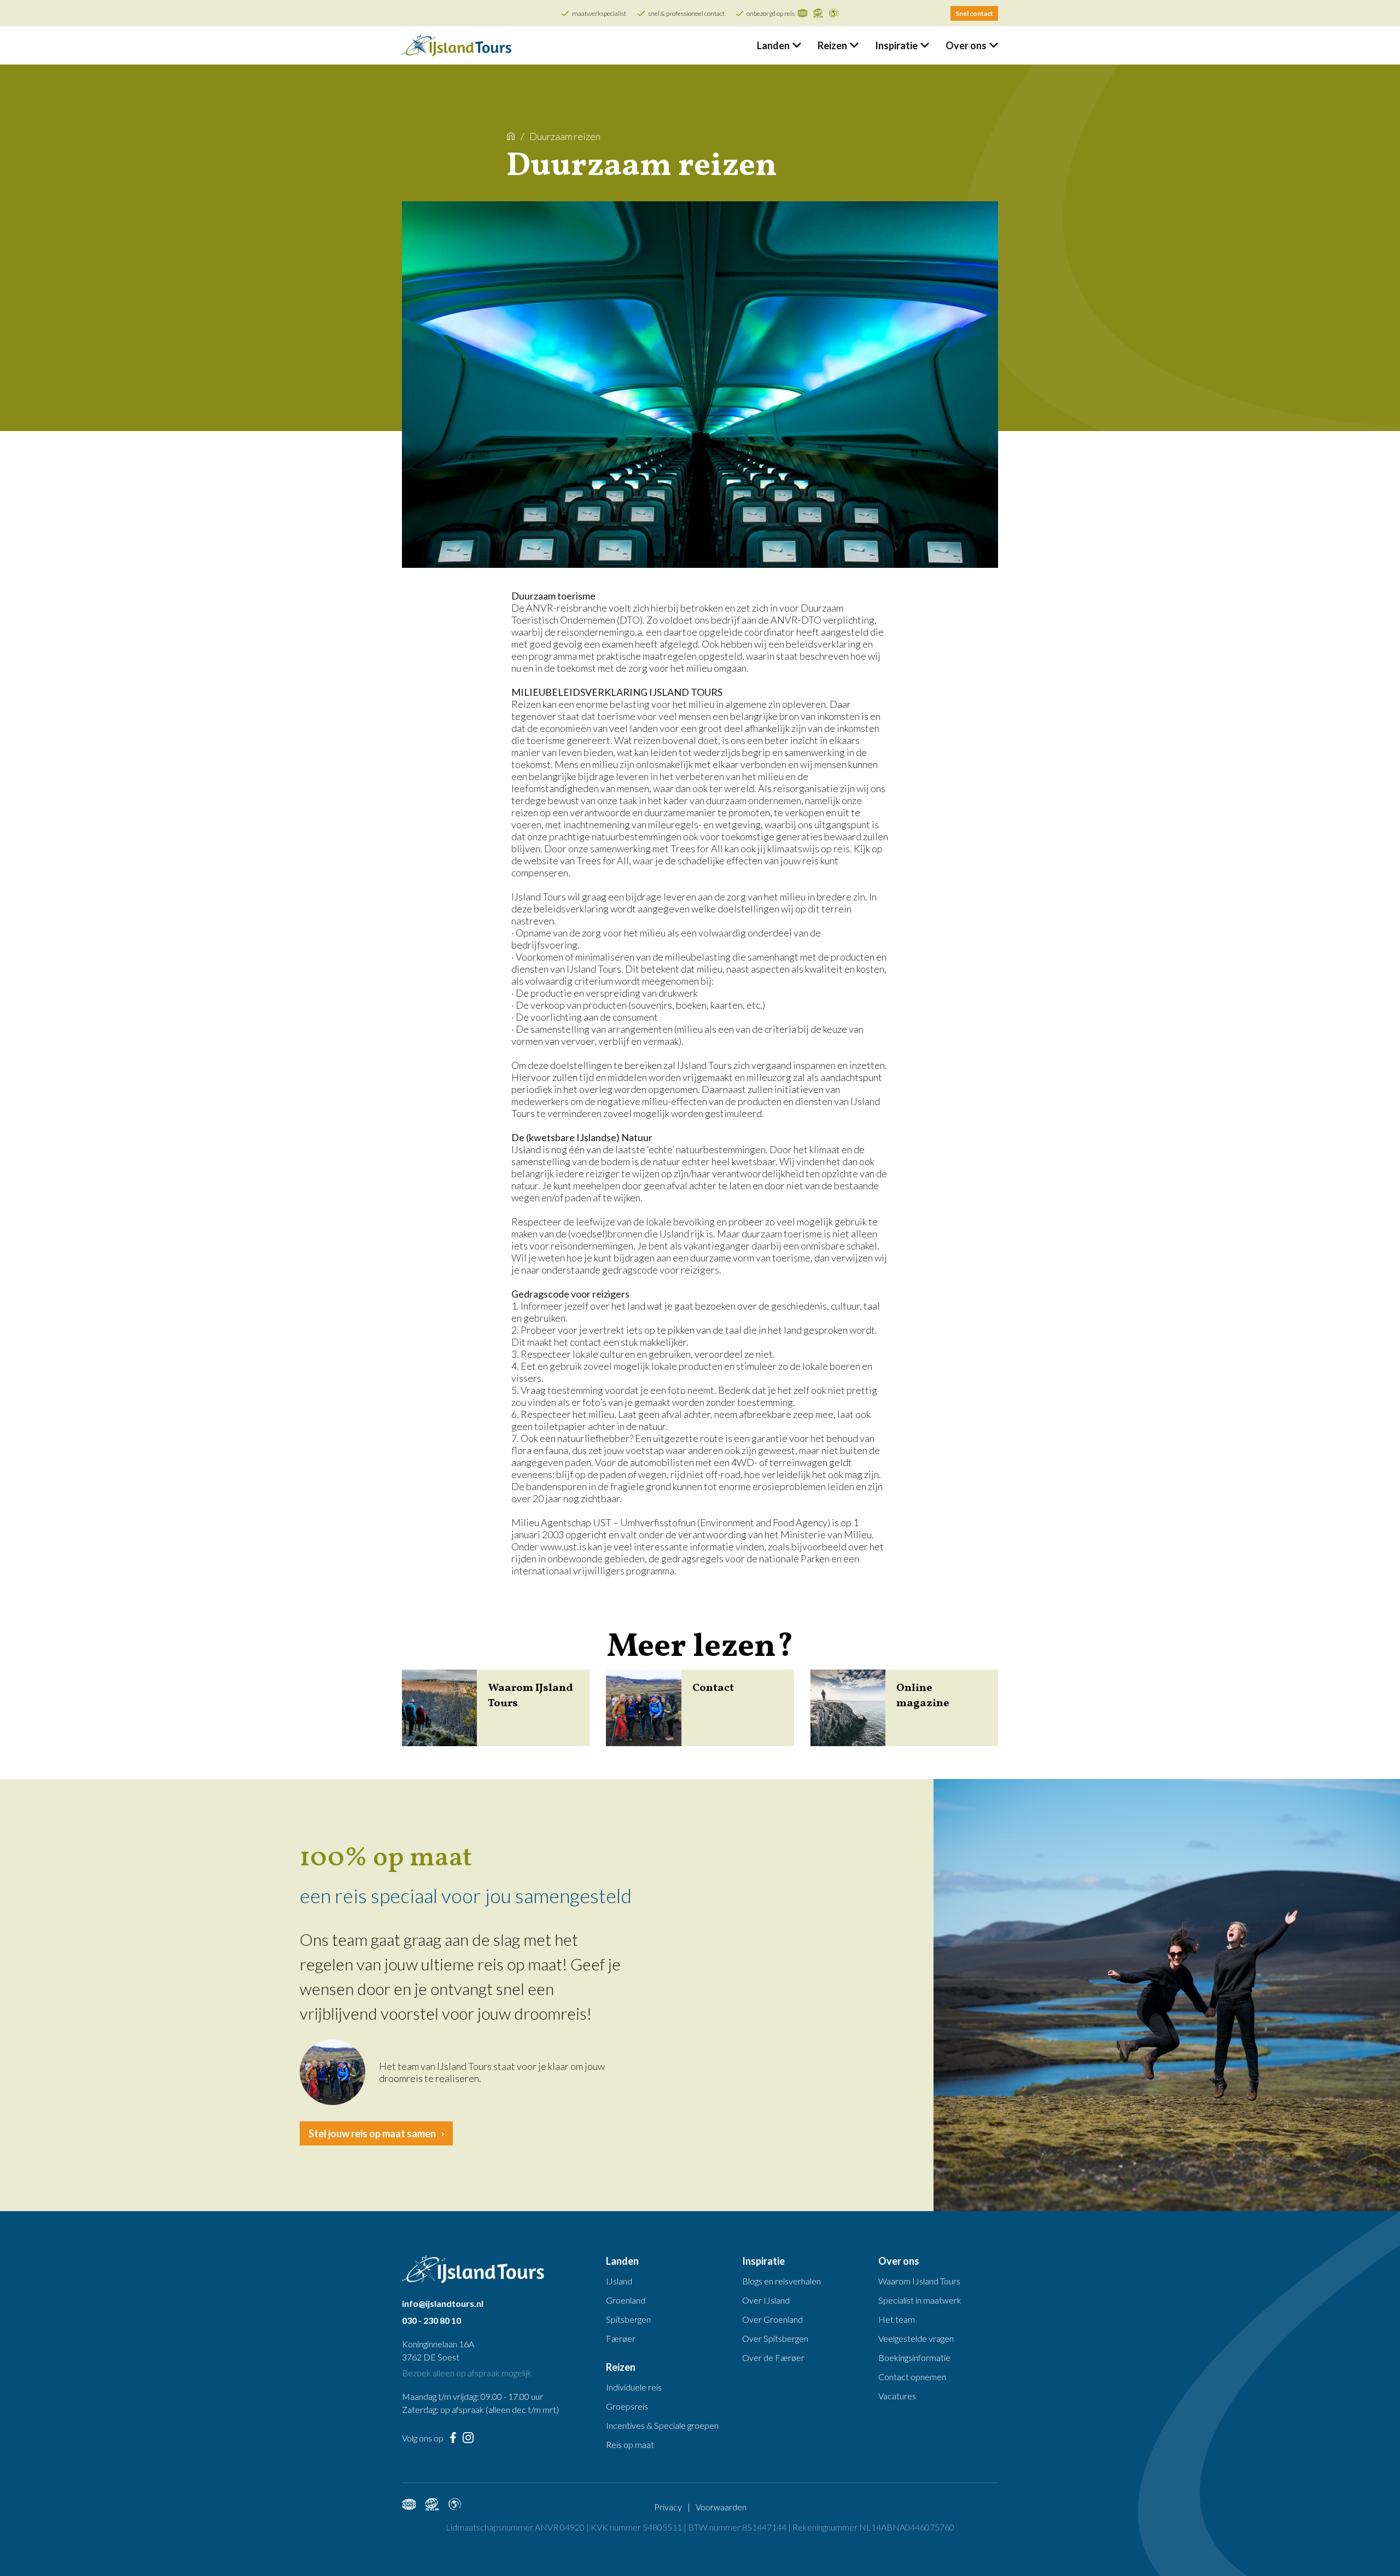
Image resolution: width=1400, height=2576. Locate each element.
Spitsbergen (628, 2319)
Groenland (626, 2300)
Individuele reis (634, 2387)
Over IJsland (766, 2300)
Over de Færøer (773, 2357)
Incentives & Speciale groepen (662, 2425)
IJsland (619, 2281)
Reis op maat (630, 2444)
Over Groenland (772, 2319)
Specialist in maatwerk (920, 2300)
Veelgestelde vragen (916, 2338)
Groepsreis (627, 2406)
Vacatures (897, 2396)
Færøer (621, 2338)
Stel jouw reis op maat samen (372, 2133)
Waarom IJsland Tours (919, 2281)
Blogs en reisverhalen (781, 2281)
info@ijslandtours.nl (443, 2303)
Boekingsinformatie (914, 2357)
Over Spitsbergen (775, 2338)
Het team (897, 2319)
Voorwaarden (721, 2507)
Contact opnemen (912, 2377)
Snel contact (974, 13)
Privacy (668, 2507)
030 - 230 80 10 (431, 2320)
